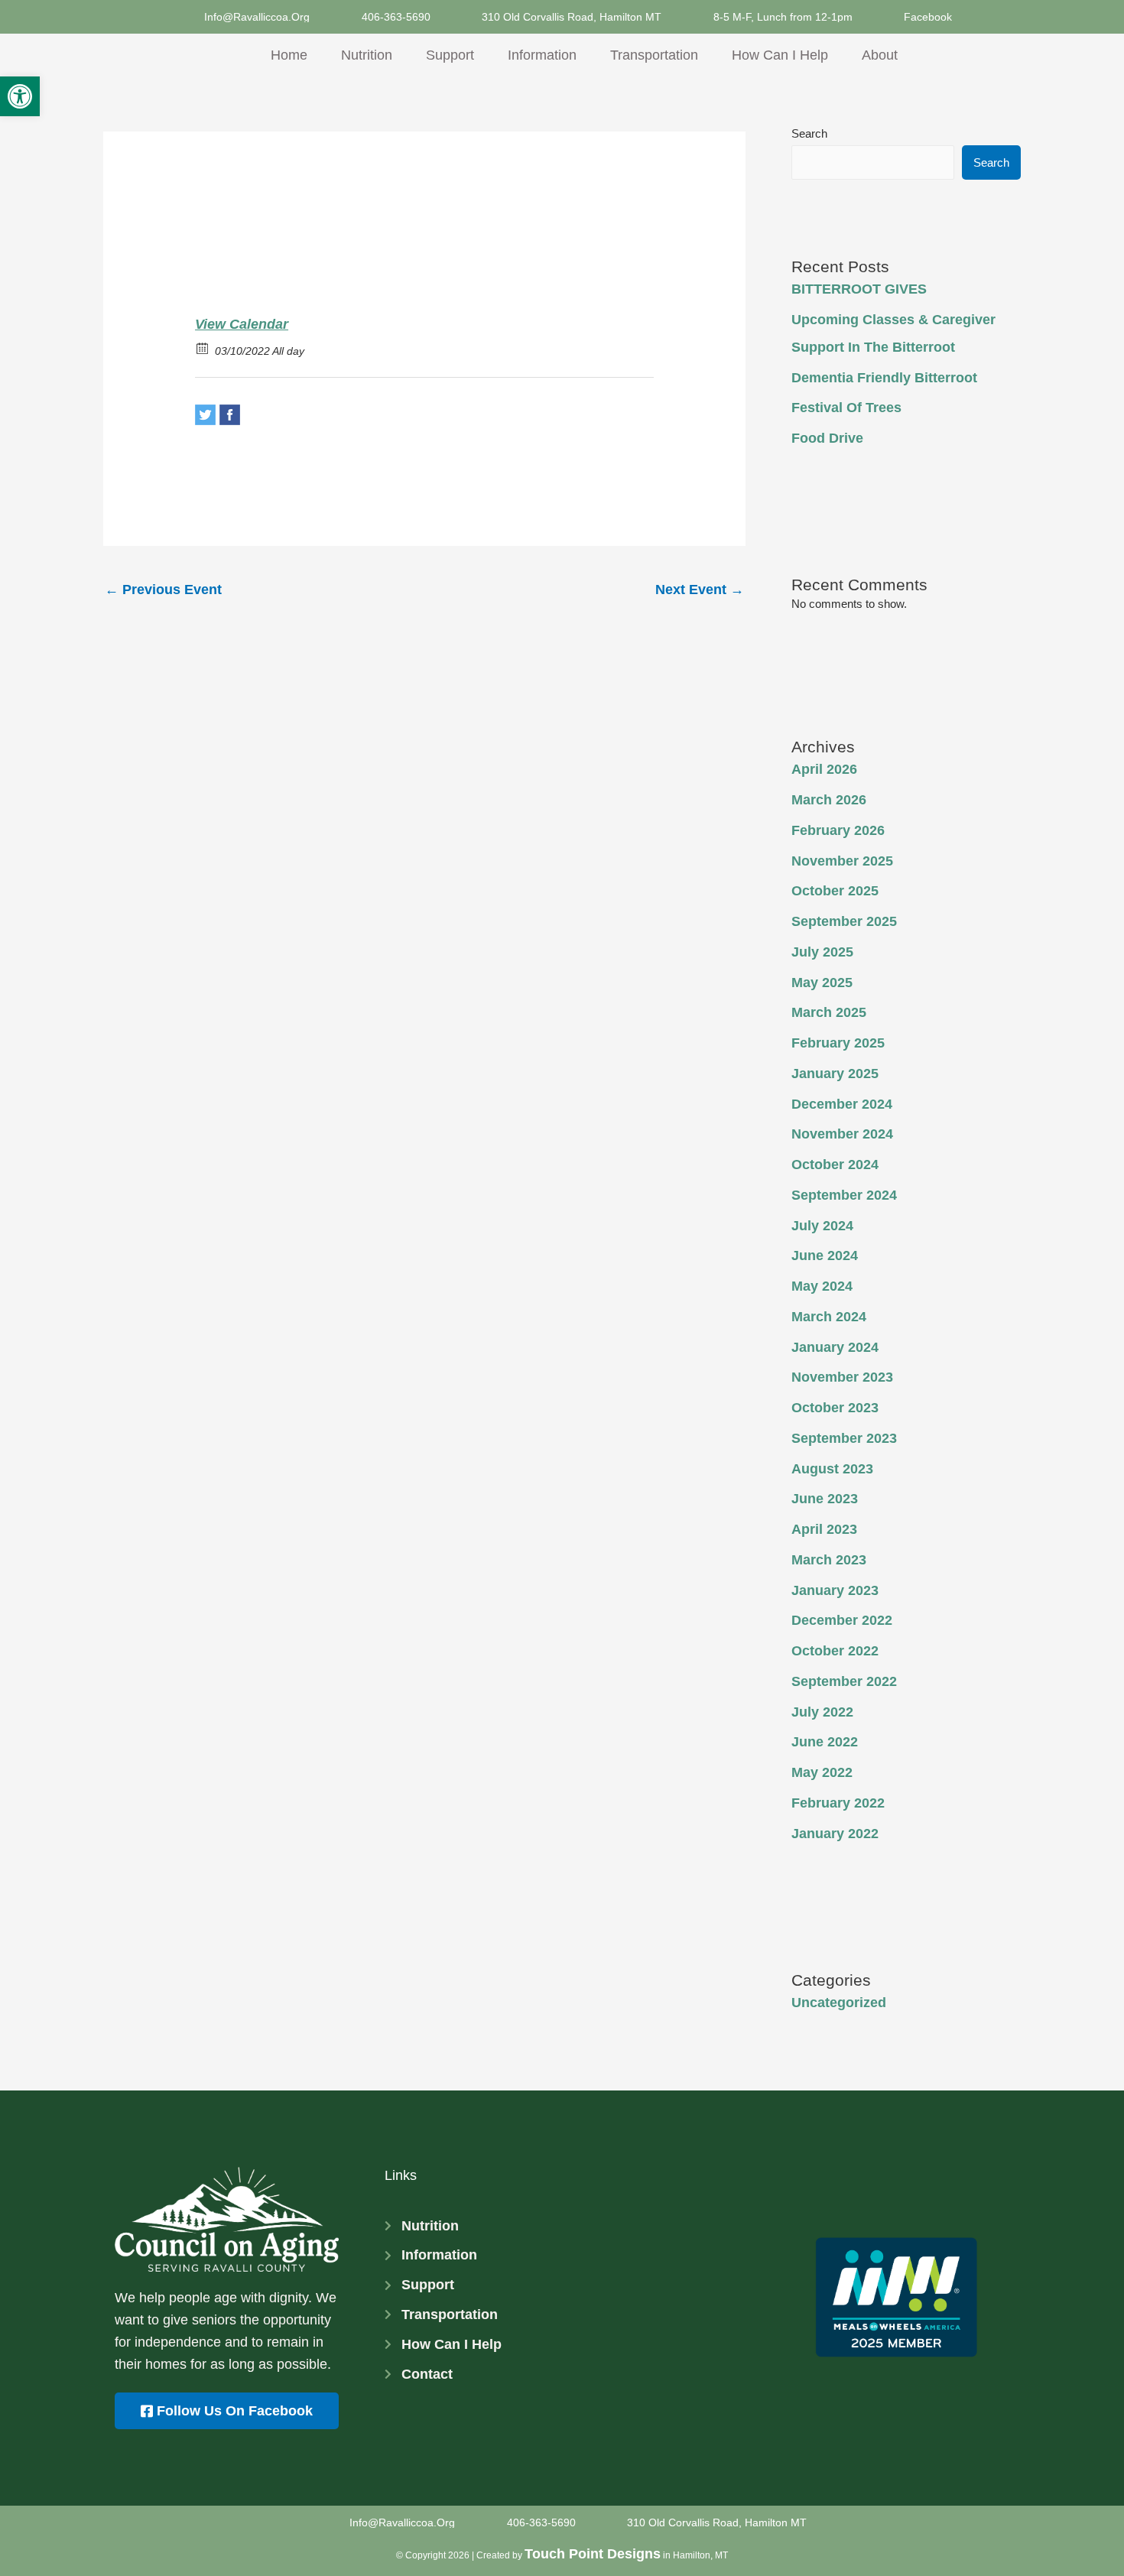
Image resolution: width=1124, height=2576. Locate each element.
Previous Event (163, 590)
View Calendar (242, 324)
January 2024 (835, 1347)
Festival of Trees (846, 408)
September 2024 (844, 1195)
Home (289, 55)
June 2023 (825, 1499)
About (880, 55)
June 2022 (825, 1742)
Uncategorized (839, 2003)
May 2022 (822, 1772)
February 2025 (838, 1043)
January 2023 (835, 1590)
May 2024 (822, 1286)
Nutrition (367, 55)
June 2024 (825, 1256)
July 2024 (822, 1226)
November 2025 (842, 861)
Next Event (700, 590)
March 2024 (829, 1317)
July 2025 (822, 952)
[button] (20, 96)
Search (809, 133)
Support (450, 55)
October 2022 (835, 1651)
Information (542, 55)
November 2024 (842, 1134)
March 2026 (829, 800)
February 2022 (838, 1803)
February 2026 (838, 830)
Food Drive (827, 438)
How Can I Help (780, 55)
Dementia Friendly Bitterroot (884, 378)
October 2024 (835, 1165)
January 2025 (835, 1074)
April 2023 (824, 1529)
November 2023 (842, 1377)
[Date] (203, 348)
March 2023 (829, 1560)
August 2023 (832, 1469)
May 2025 (822, 983)
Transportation (654, 55)
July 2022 (822, 1712)
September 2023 (844, 1438)
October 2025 (835, 891)
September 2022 (844, 1681)
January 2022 (835, 1834)
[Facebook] (230, 415)
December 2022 (842, 1620)
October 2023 (835, 1408)
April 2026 (824, 769)
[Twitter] (205, 415)
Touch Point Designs (593, 2554)
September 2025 (844, 921)
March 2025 (829, 1012)
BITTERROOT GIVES (859, 289)
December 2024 (842, 1104)
